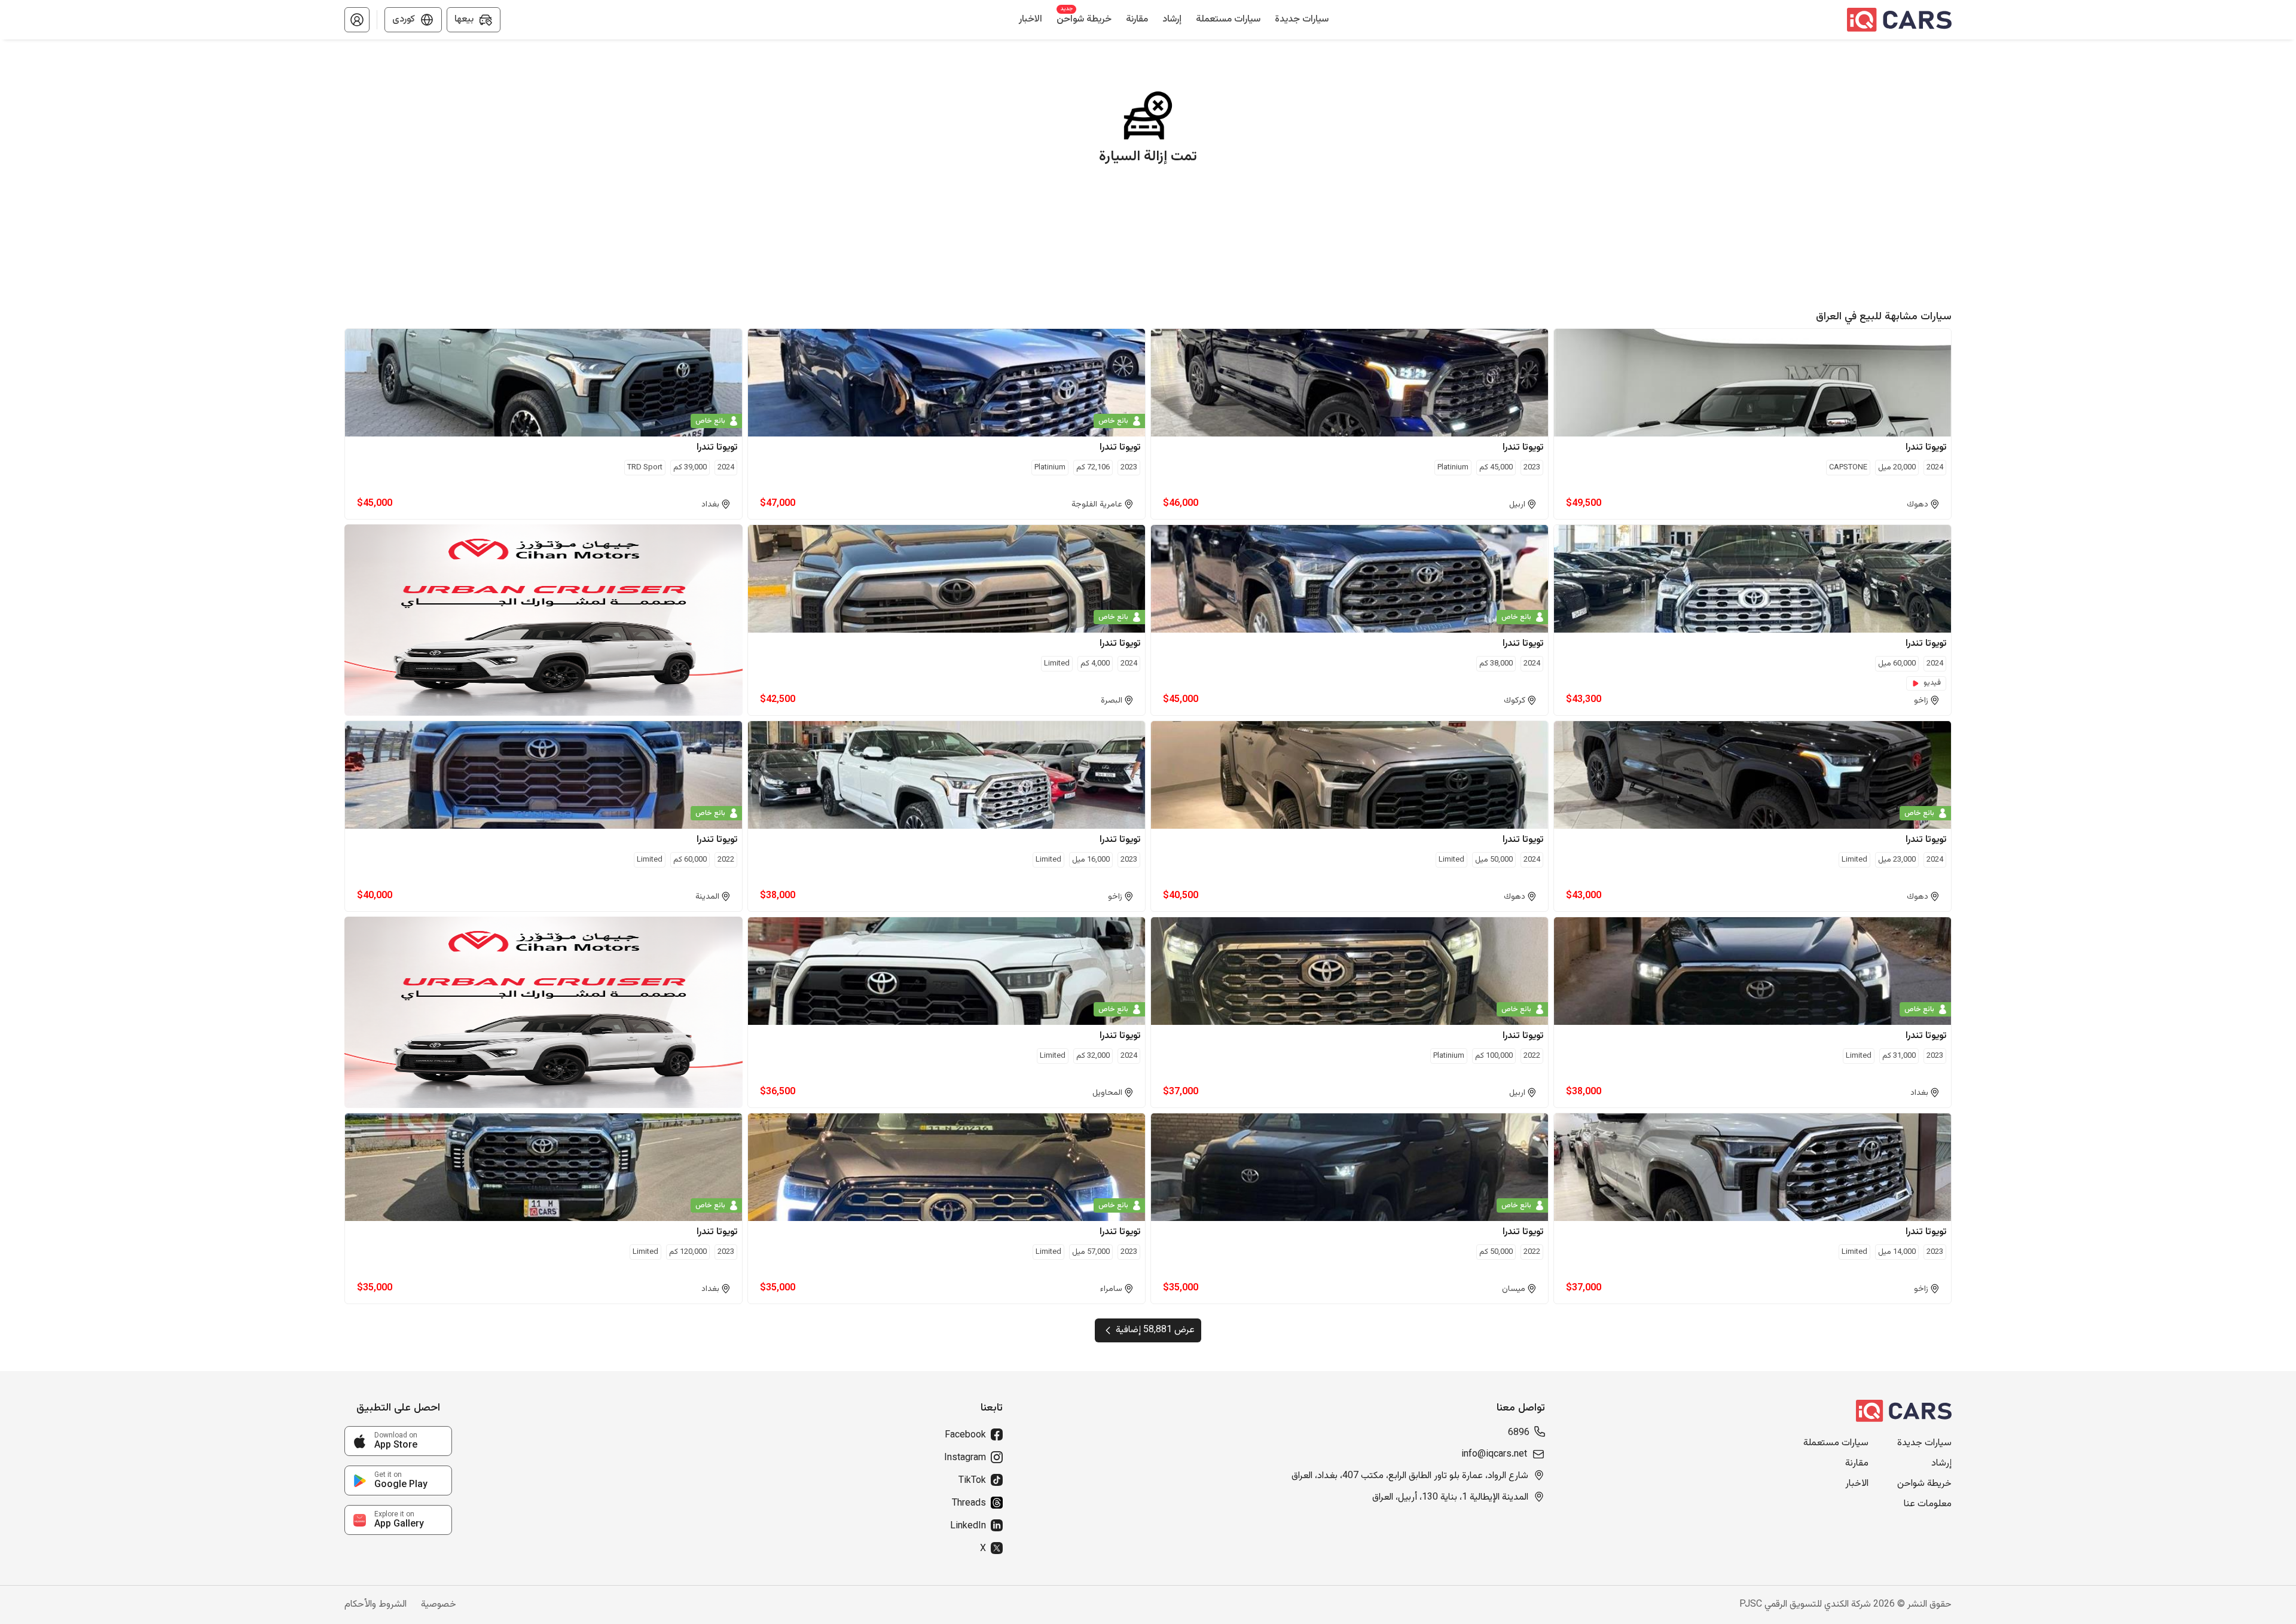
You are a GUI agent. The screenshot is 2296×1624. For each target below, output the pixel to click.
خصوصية (439, 1605)
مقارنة (1857, 1464)
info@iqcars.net (1494, 1455)
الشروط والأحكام (375, 1605)
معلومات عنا (1928, 1504)
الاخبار (1857, 1484)
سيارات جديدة (1924, 1443)
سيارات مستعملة (1836, 1443)
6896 (1519, 1433)
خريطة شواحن (1924, 1484)
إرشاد (1941, 1464)
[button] (357, 20)
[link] (398, 1441)
